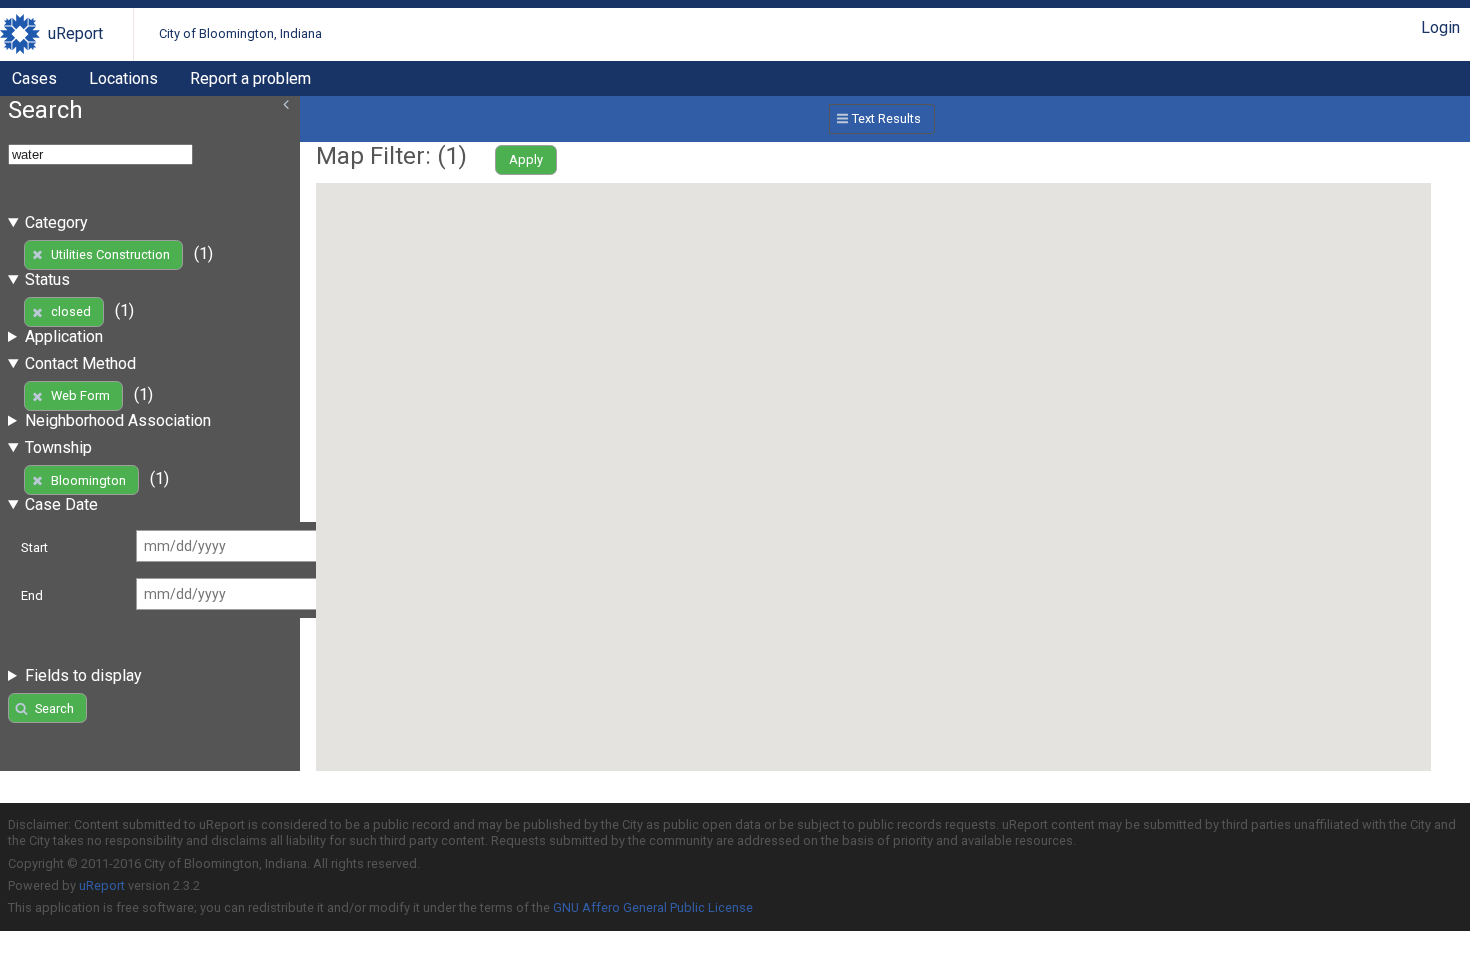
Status (47, 279)
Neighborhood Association (118, 420)
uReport (75, 33)
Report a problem (250, 78)
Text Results (886, 118)
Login (1440, 27)
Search (54, 708)
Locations (123, 78)
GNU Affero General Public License (653, 907)
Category (56, 222)
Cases (34, 78)
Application (64, 336)
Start (34, 547)
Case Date (61, 504)
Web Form (80, 395)
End (32, 595)
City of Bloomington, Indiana (240, 33)
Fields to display (83, 675)
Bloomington (88, 480)
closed (71, 311)
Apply (526, 159)
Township (58, 447)
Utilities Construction (110, 254)
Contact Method (80, 363)
